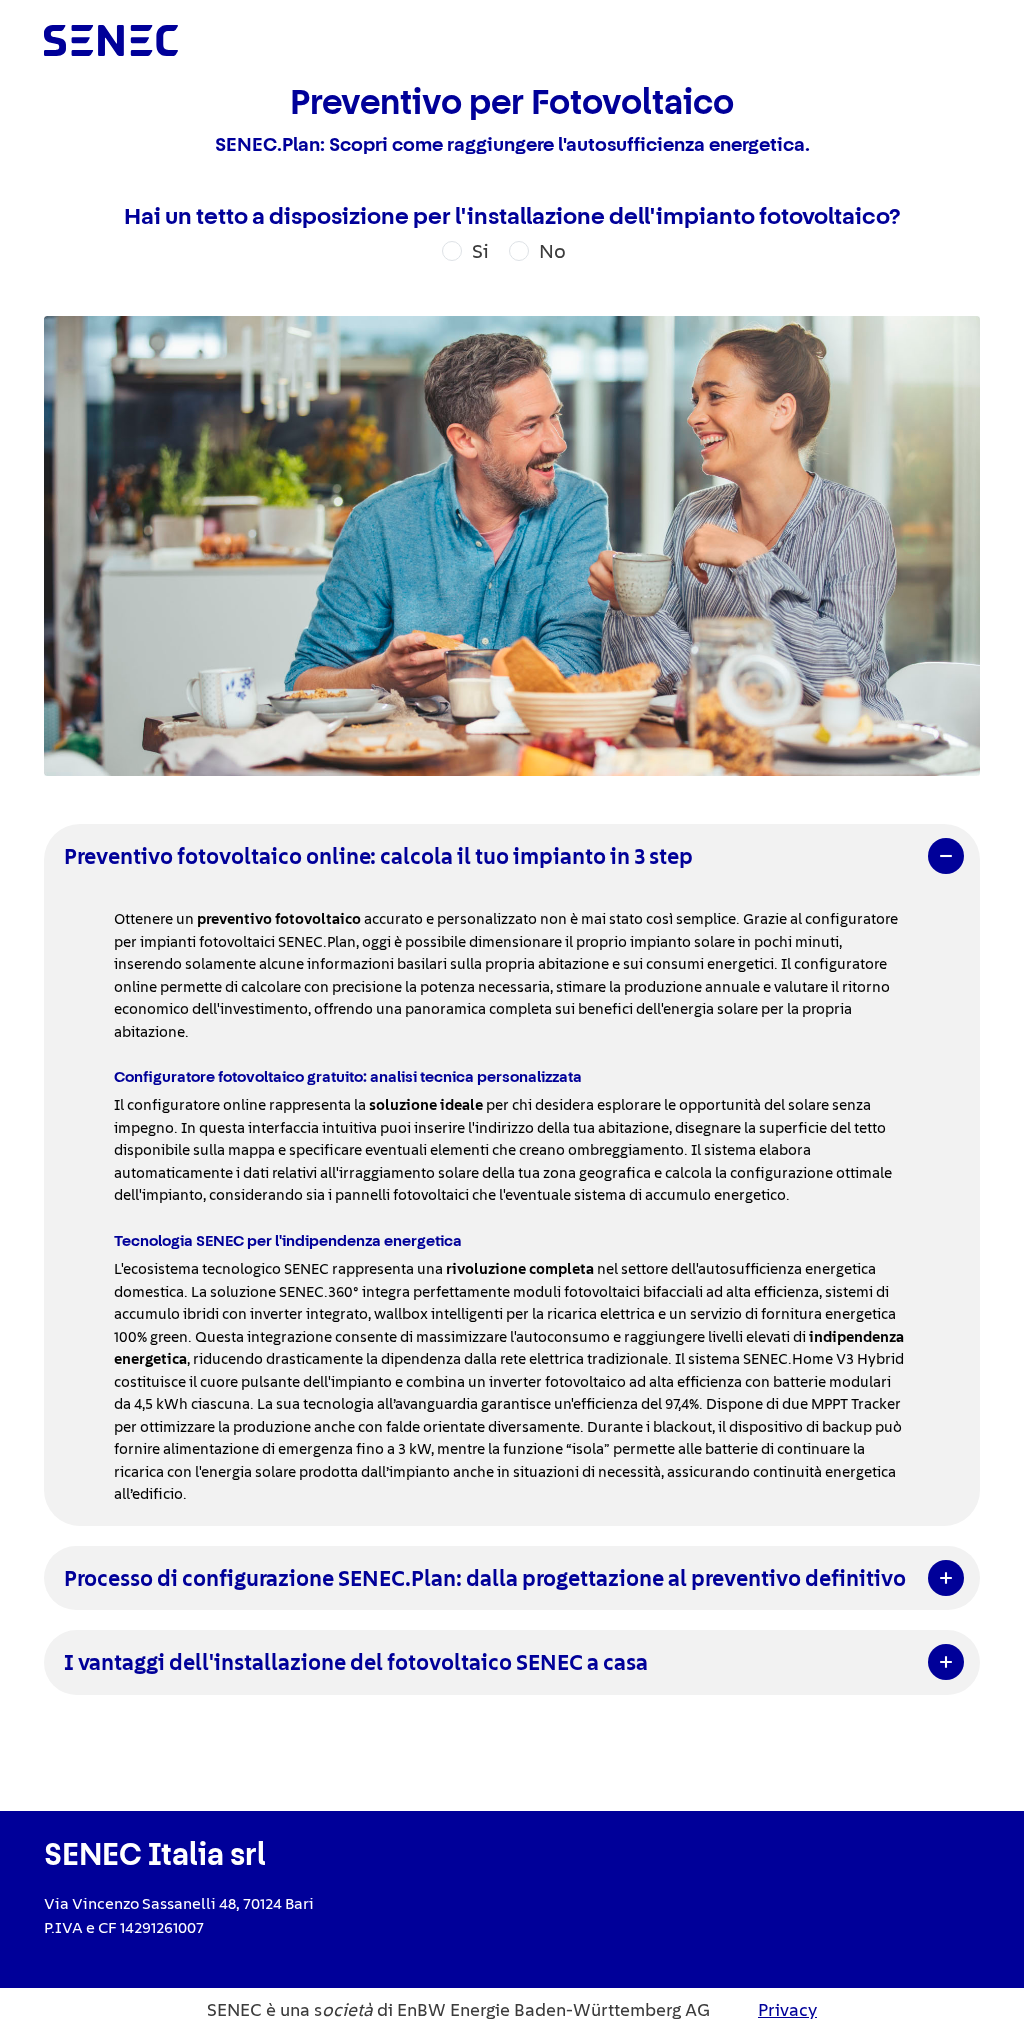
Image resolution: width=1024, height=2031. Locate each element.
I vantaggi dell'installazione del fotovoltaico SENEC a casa (356, 1662)
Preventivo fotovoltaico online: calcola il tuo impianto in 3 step (378, 856)
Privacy (787, 2009)
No (552, 251)
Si (480, 251)
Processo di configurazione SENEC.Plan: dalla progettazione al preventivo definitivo (485, 1578)
